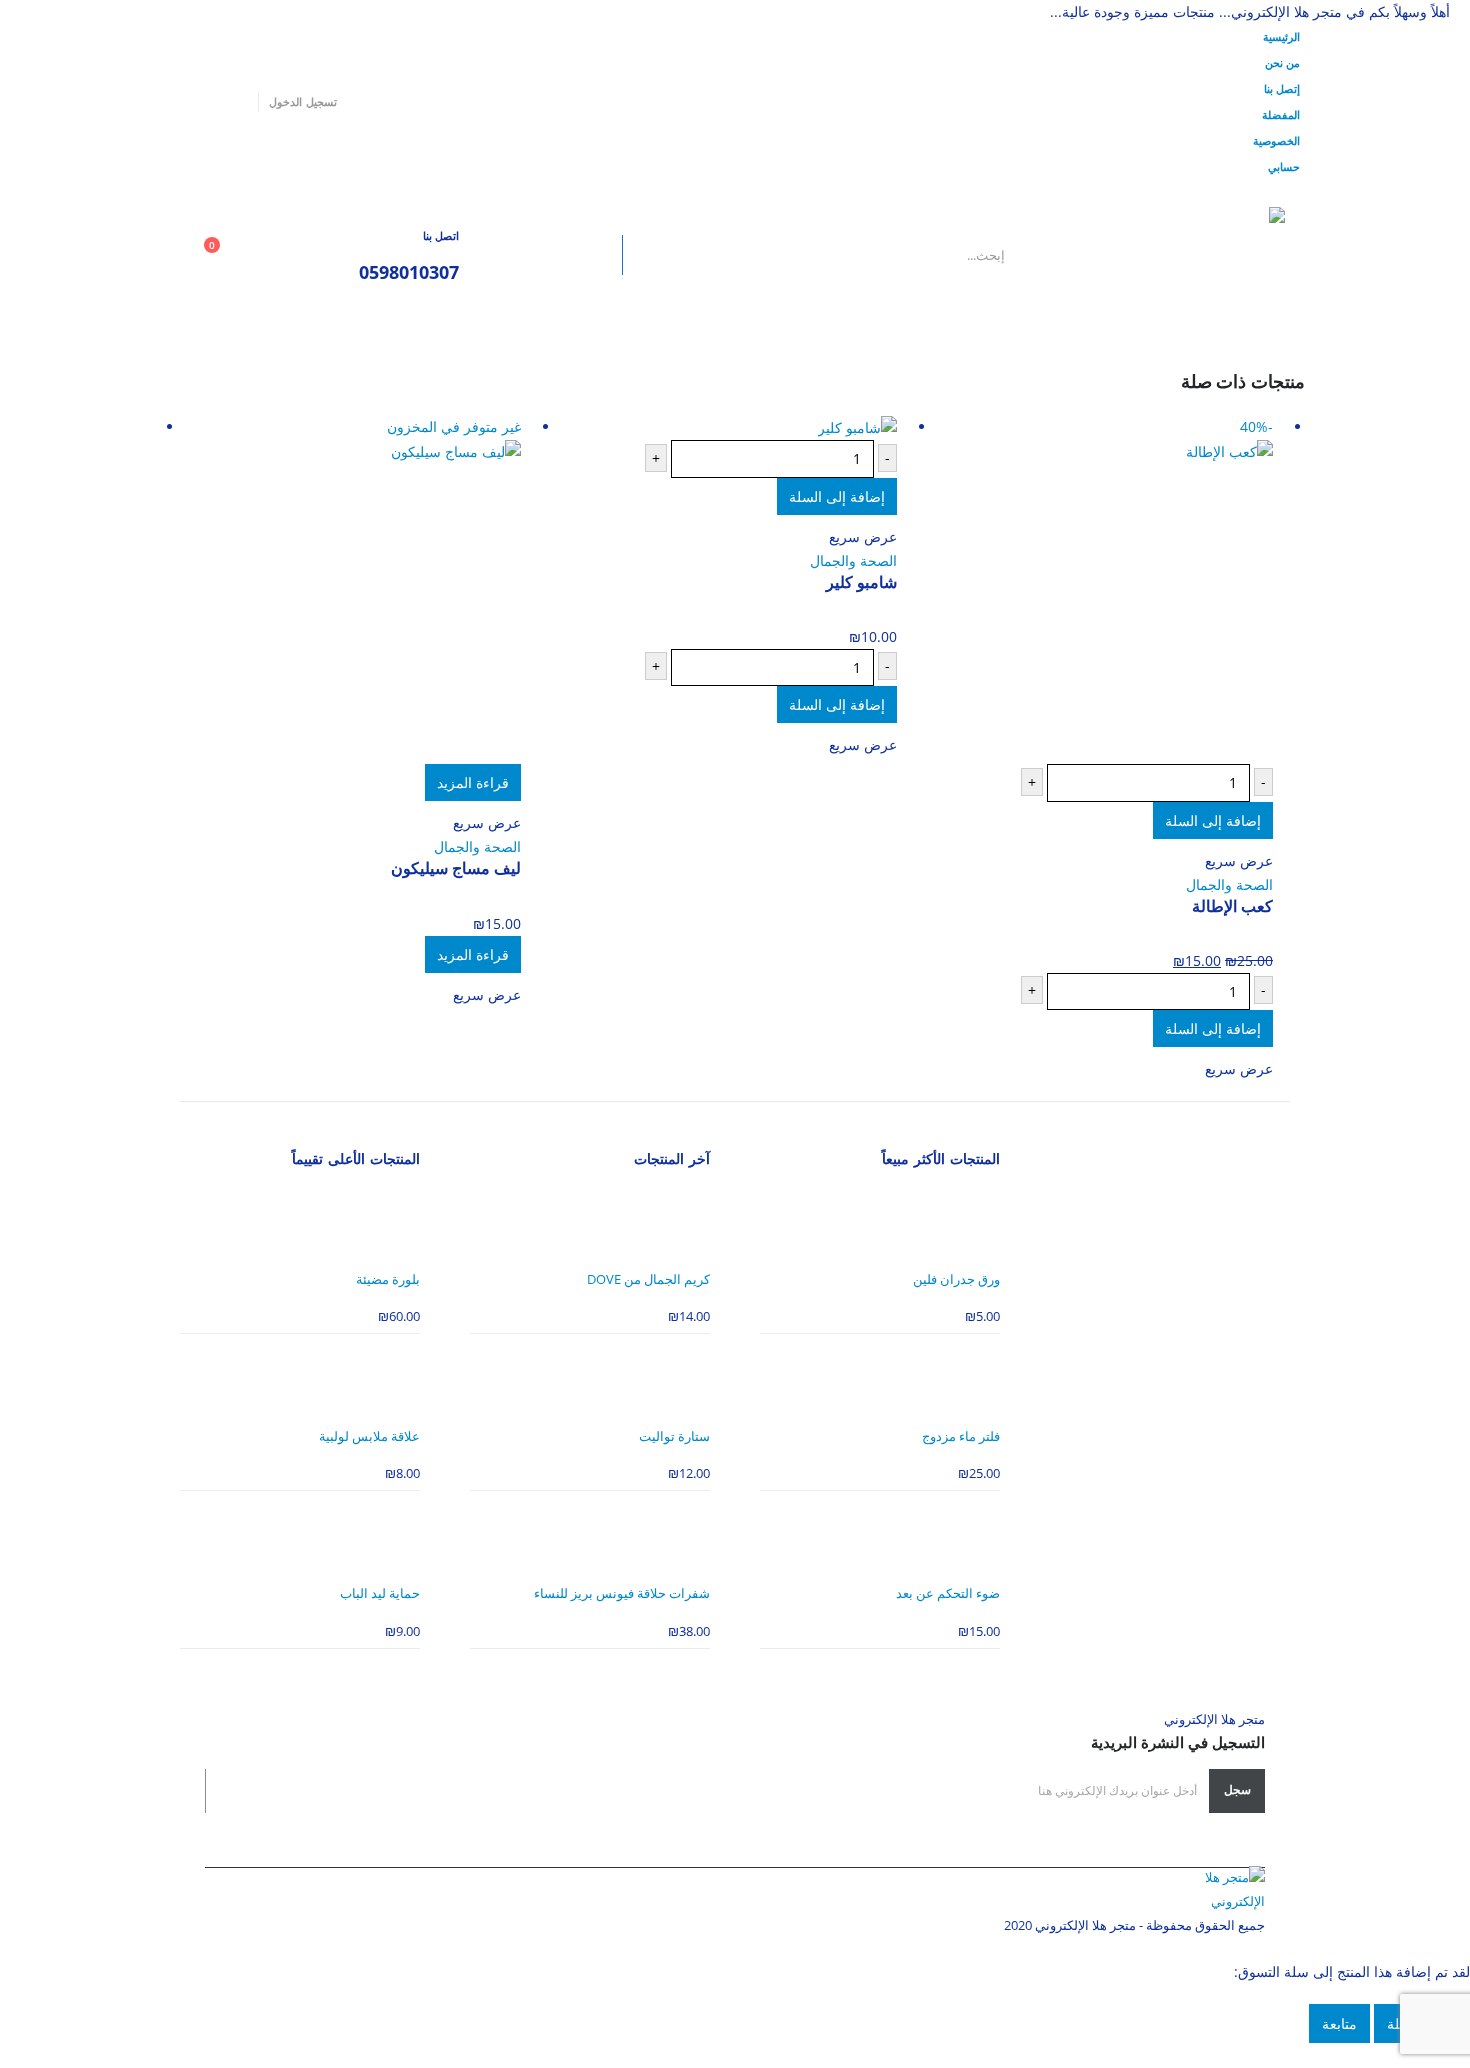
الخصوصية (1276, 140)
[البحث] (577, 255)
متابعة (1339, 2023)
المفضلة (1281, 114)
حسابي (1284, 166)
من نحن (1282, 62)
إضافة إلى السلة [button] (1213, 820)
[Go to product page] (719, 427)
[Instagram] (178, 102)
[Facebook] (236, 102)
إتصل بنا (1282, 88)
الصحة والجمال (1229, 884)
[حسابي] (314, 255)
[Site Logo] (1160, 255)
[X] (207, 102)
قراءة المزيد (473, 782)
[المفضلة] (271, 255)
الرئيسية (1281, 36)
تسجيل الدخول (302, 101)
